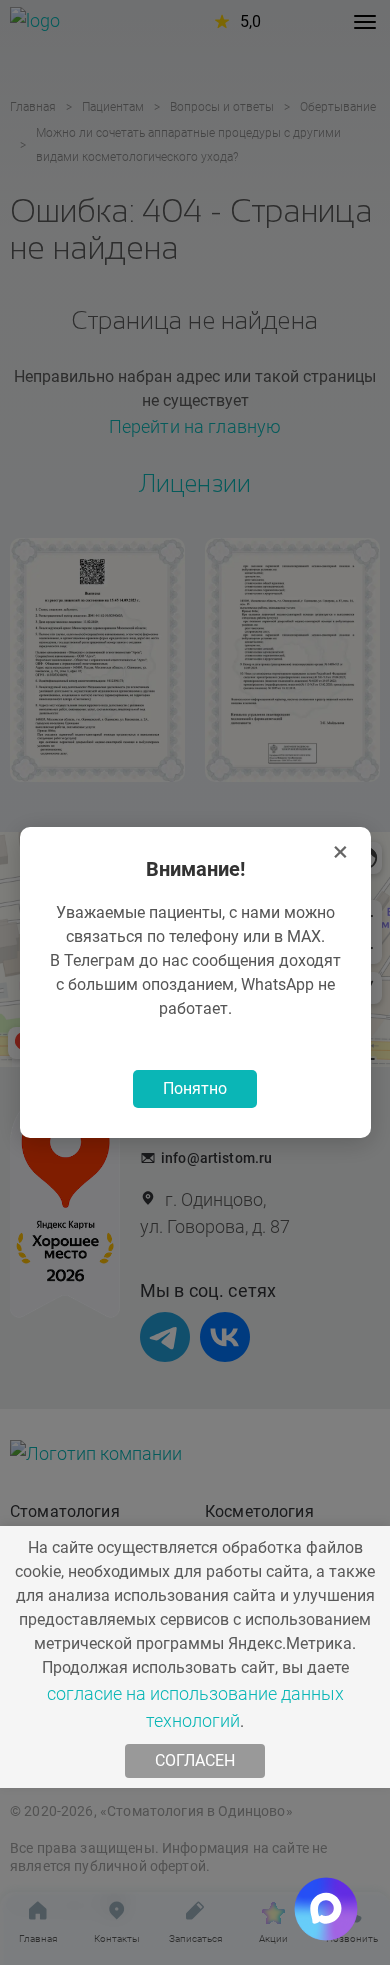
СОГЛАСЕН (195, 1760)
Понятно (195, 1088)
